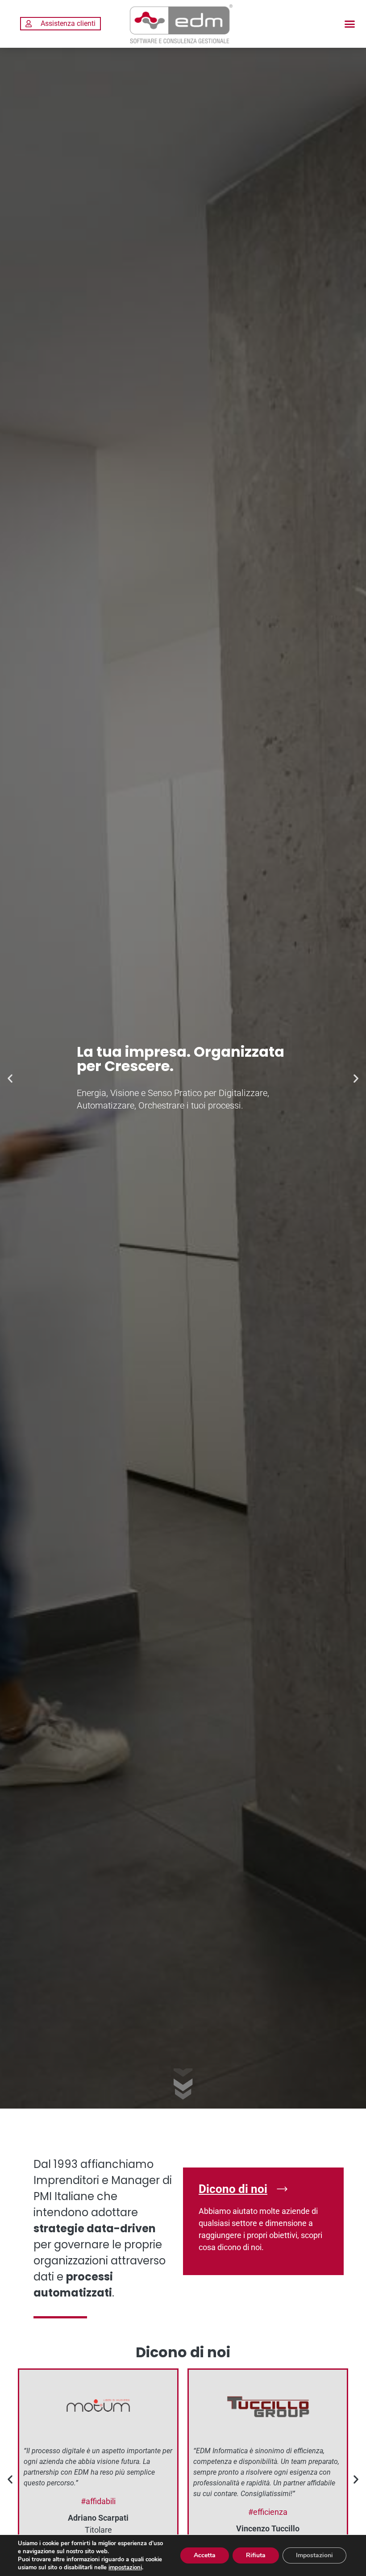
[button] (349, 24)
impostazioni (125, 2568)
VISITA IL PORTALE (62, 1323)
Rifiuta (256, 2555)
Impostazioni (314, 2555)
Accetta (205, 2555)
